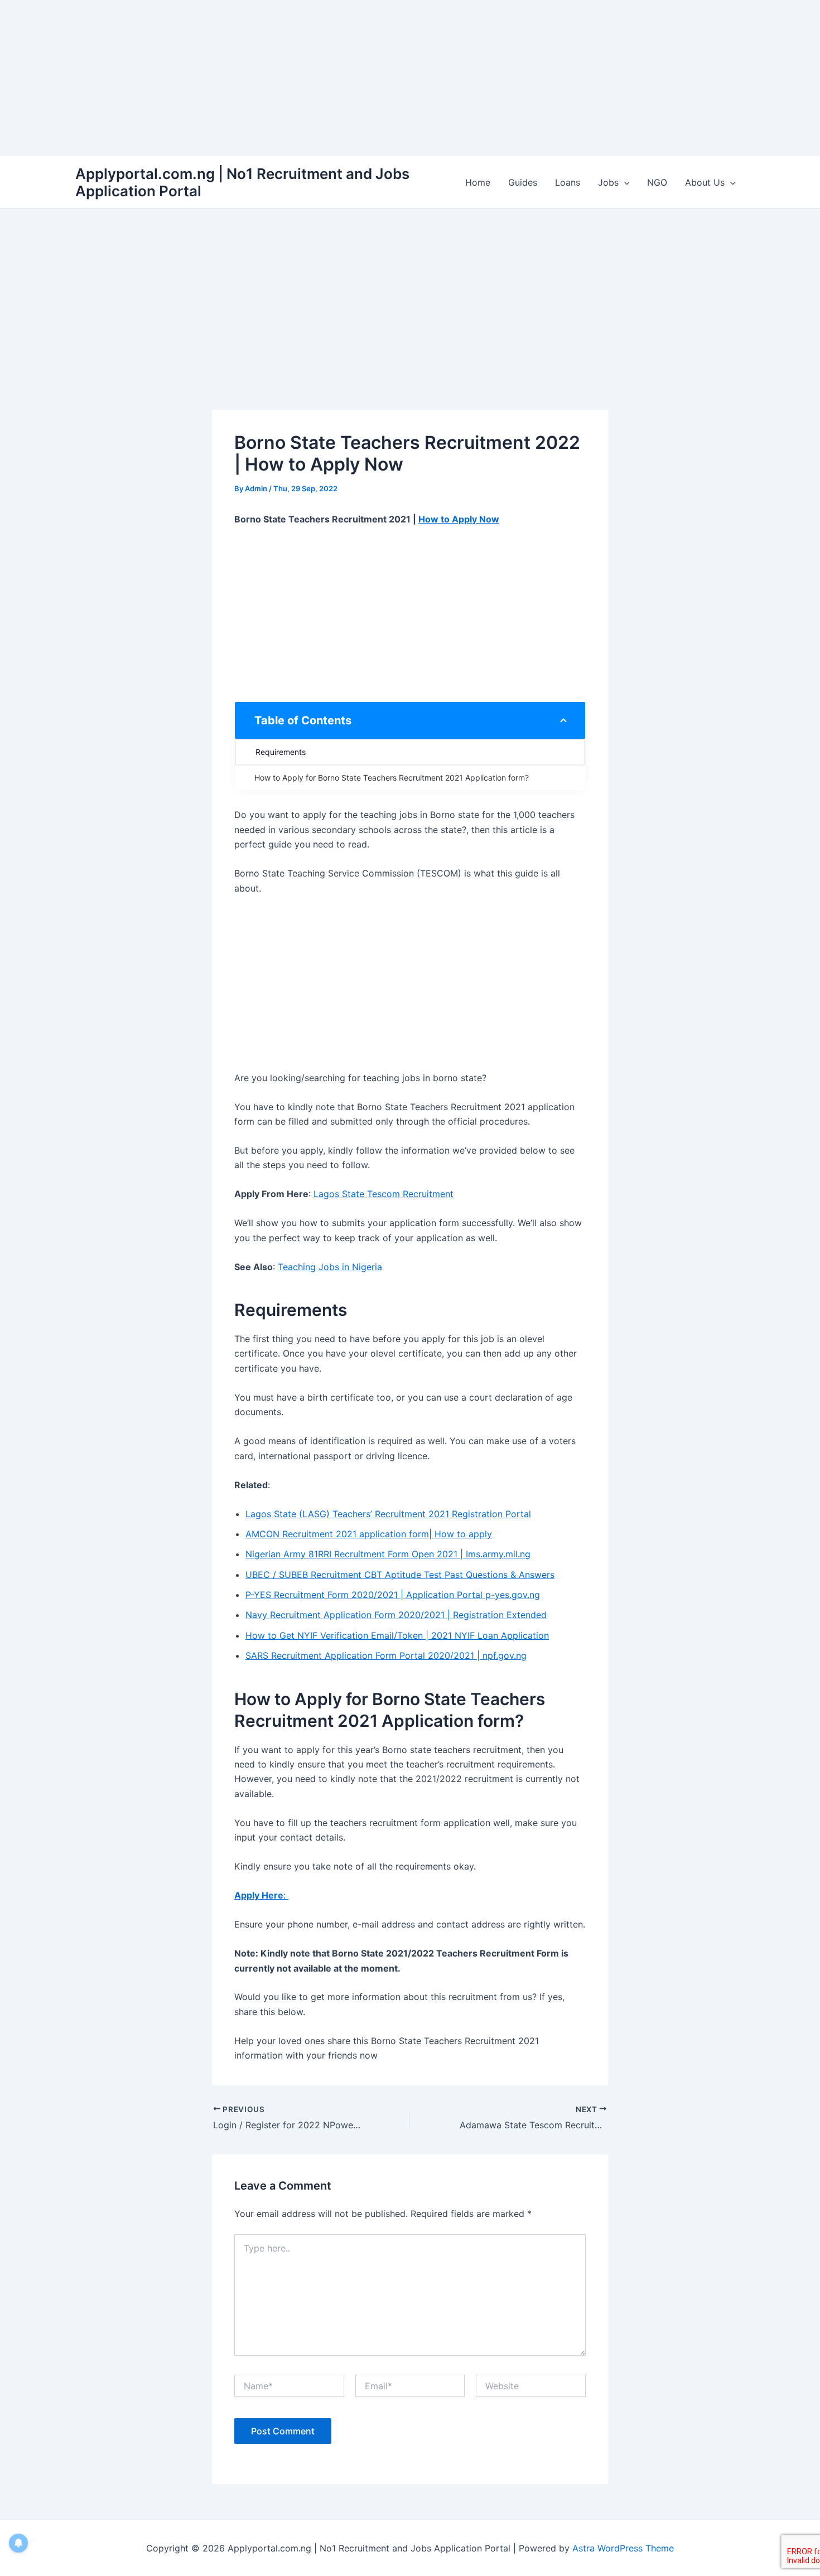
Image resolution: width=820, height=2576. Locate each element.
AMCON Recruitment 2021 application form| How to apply (369, 1534)
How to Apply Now (459, 519)
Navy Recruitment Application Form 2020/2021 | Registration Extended (396, 1615)
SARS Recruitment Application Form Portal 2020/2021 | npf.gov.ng (386, 1655)
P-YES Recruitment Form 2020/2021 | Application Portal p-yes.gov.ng (393, 1595)
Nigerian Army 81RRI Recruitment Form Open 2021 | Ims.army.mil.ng (388, 1554)
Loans (568, 182)
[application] (624, 182)
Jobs (608, 182)
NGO (657, 182)
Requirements (282, 752)
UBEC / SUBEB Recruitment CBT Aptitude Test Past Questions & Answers (400, 1575)
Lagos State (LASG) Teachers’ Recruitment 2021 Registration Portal (388, 1514)
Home (478, 182)
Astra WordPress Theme (623, 2548)
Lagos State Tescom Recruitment (384, 1194)
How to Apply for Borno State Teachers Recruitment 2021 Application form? (392, 778)
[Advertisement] (335, 78)
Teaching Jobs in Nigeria (330, 1267)
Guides (523, 182)
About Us (705, 182)
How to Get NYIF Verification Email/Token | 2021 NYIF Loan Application (397, 1635)
